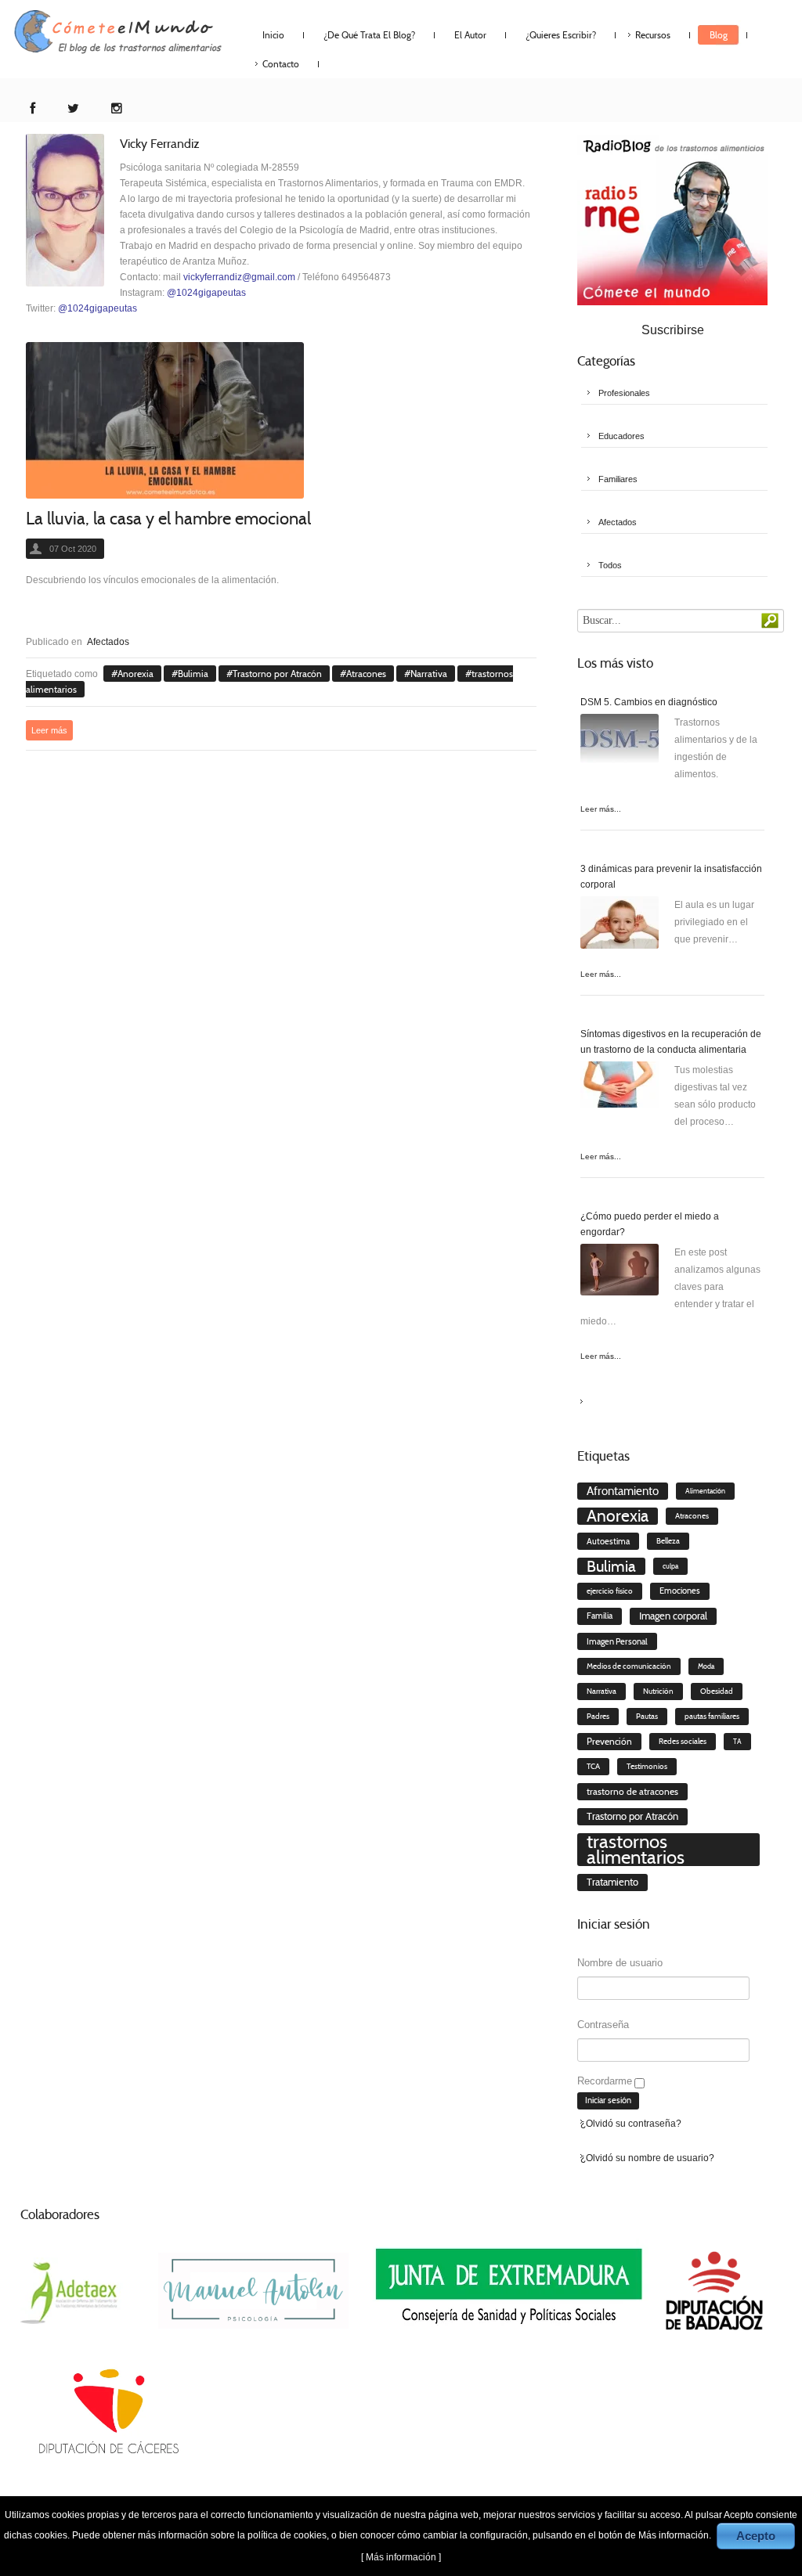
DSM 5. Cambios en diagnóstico (649, 702)
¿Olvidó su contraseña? (631, 2124)
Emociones (680, 1591)
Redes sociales (683, 1742)
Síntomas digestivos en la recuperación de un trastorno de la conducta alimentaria (671, 1042)
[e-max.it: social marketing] (532, 603)
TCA (593, 1767)
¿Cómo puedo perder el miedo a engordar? (650, 1224)
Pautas (647, 1717)
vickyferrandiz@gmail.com (239, 277)
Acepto (756, 2536)
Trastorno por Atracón (277, 674)
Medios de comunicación (629, 1666)
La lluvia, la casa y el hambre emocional (168, 519)
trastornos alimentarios (636, 1850)
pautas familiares (712, 1717)
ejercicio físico (610, 1591)
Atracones (366, 674)
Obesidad (717, 1691)
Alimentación (705, 1491)
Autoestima (608, 1541)
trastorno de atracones (632, 1791)
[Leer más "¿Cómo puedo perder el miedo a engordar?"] (620, 1273)
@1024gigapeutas (206, 293)
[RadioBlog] (672, 219)
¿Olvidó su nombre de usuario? (647, 2158)
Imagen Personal (617, 1641)
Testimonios (647, 1766)
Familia (600, 1616)
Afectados (108, 642)
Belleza (668, 1541)
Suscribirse (673, 330)
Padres (598, 1717)
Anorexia (135, 674)
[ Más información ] (401, 2557)
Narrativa (429, 674)
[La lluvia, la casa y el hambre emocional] (165, 420)
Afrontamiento (623, 1491)
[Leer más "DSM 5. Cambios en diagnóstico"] (620, 743)
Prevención (609, 1741)
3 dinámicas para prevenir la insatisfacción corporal (671, 877)
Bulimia (193, 674)
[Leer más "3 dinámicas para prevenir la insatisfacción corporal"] (620, 926)
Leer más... (601, 809)
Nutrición (658, 1692)
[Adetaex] (72, 2290)
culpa (670, 1566)
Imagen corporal (673, 1616)
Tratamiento (612, 1882)
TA (737, 1742)
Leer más (49, 730)
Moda (706, 1666)
